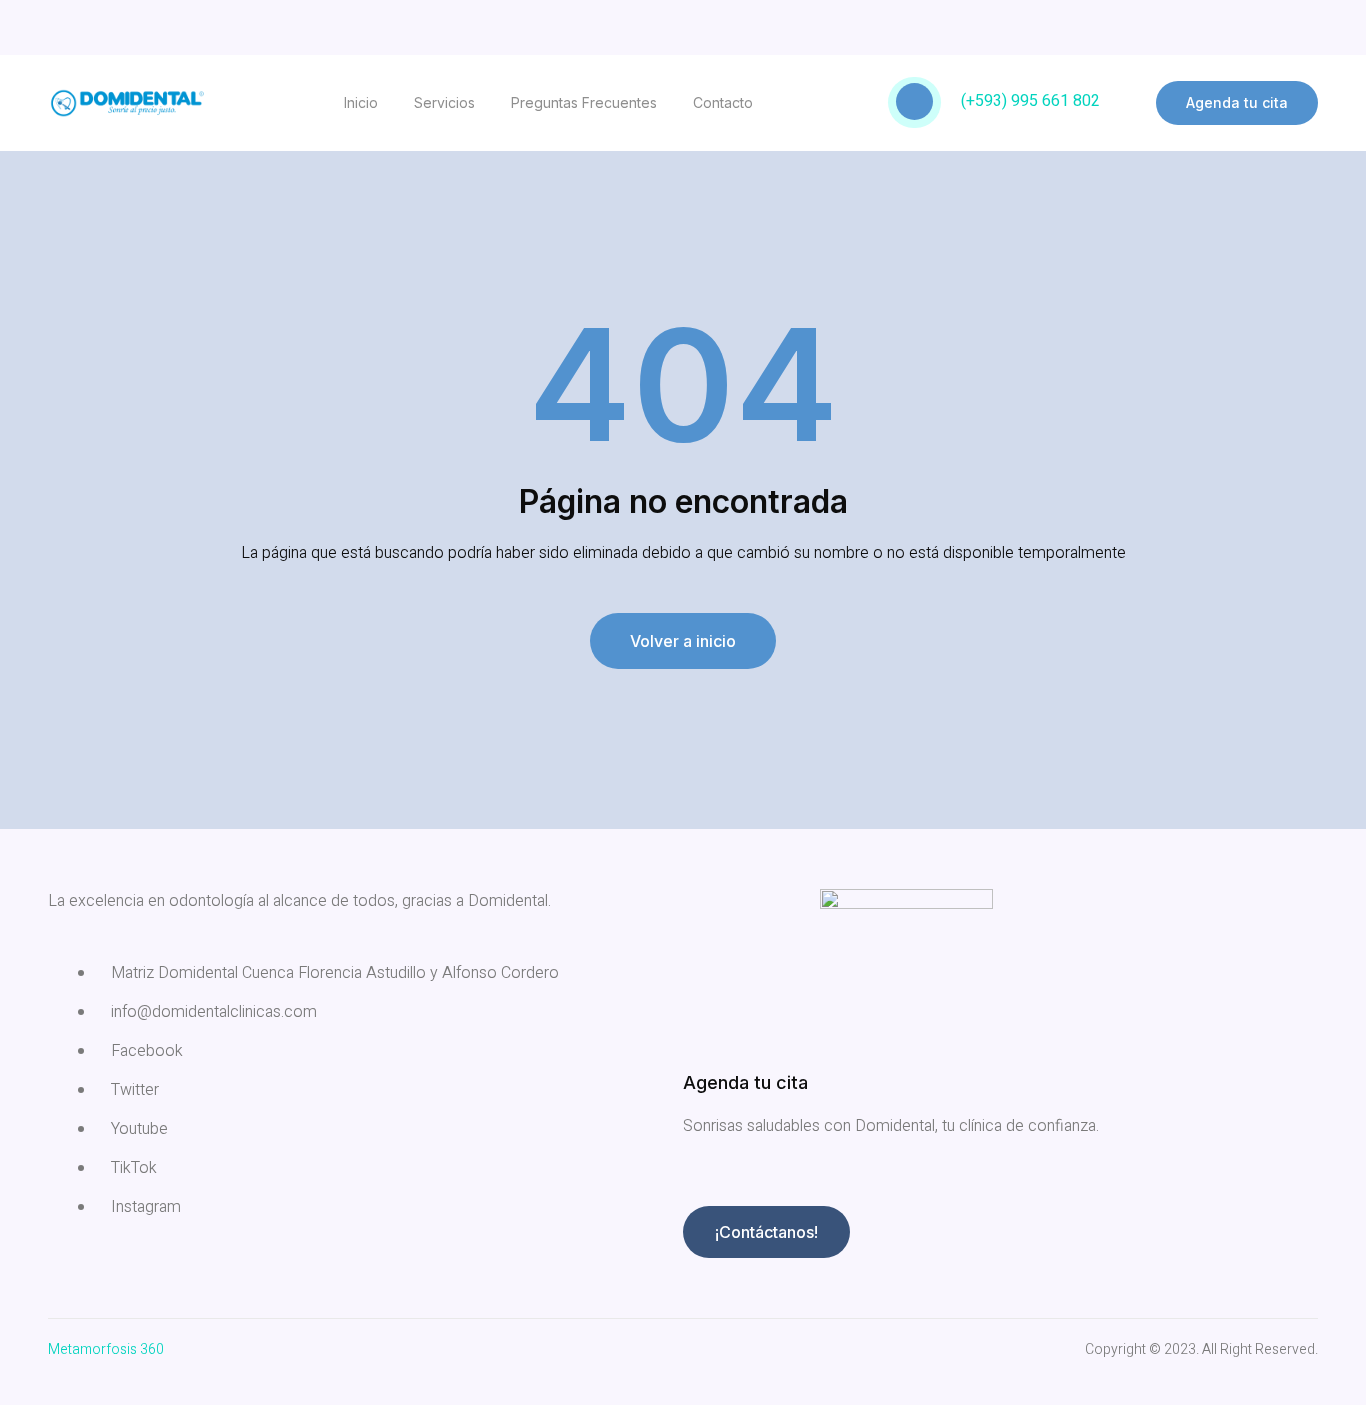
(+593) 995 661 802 (1030, 101)
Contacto (723, 102)
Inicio (361, 102)
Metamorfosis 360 (106, 1349)
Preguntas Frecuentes (584, 102)
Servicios (444, 102)
